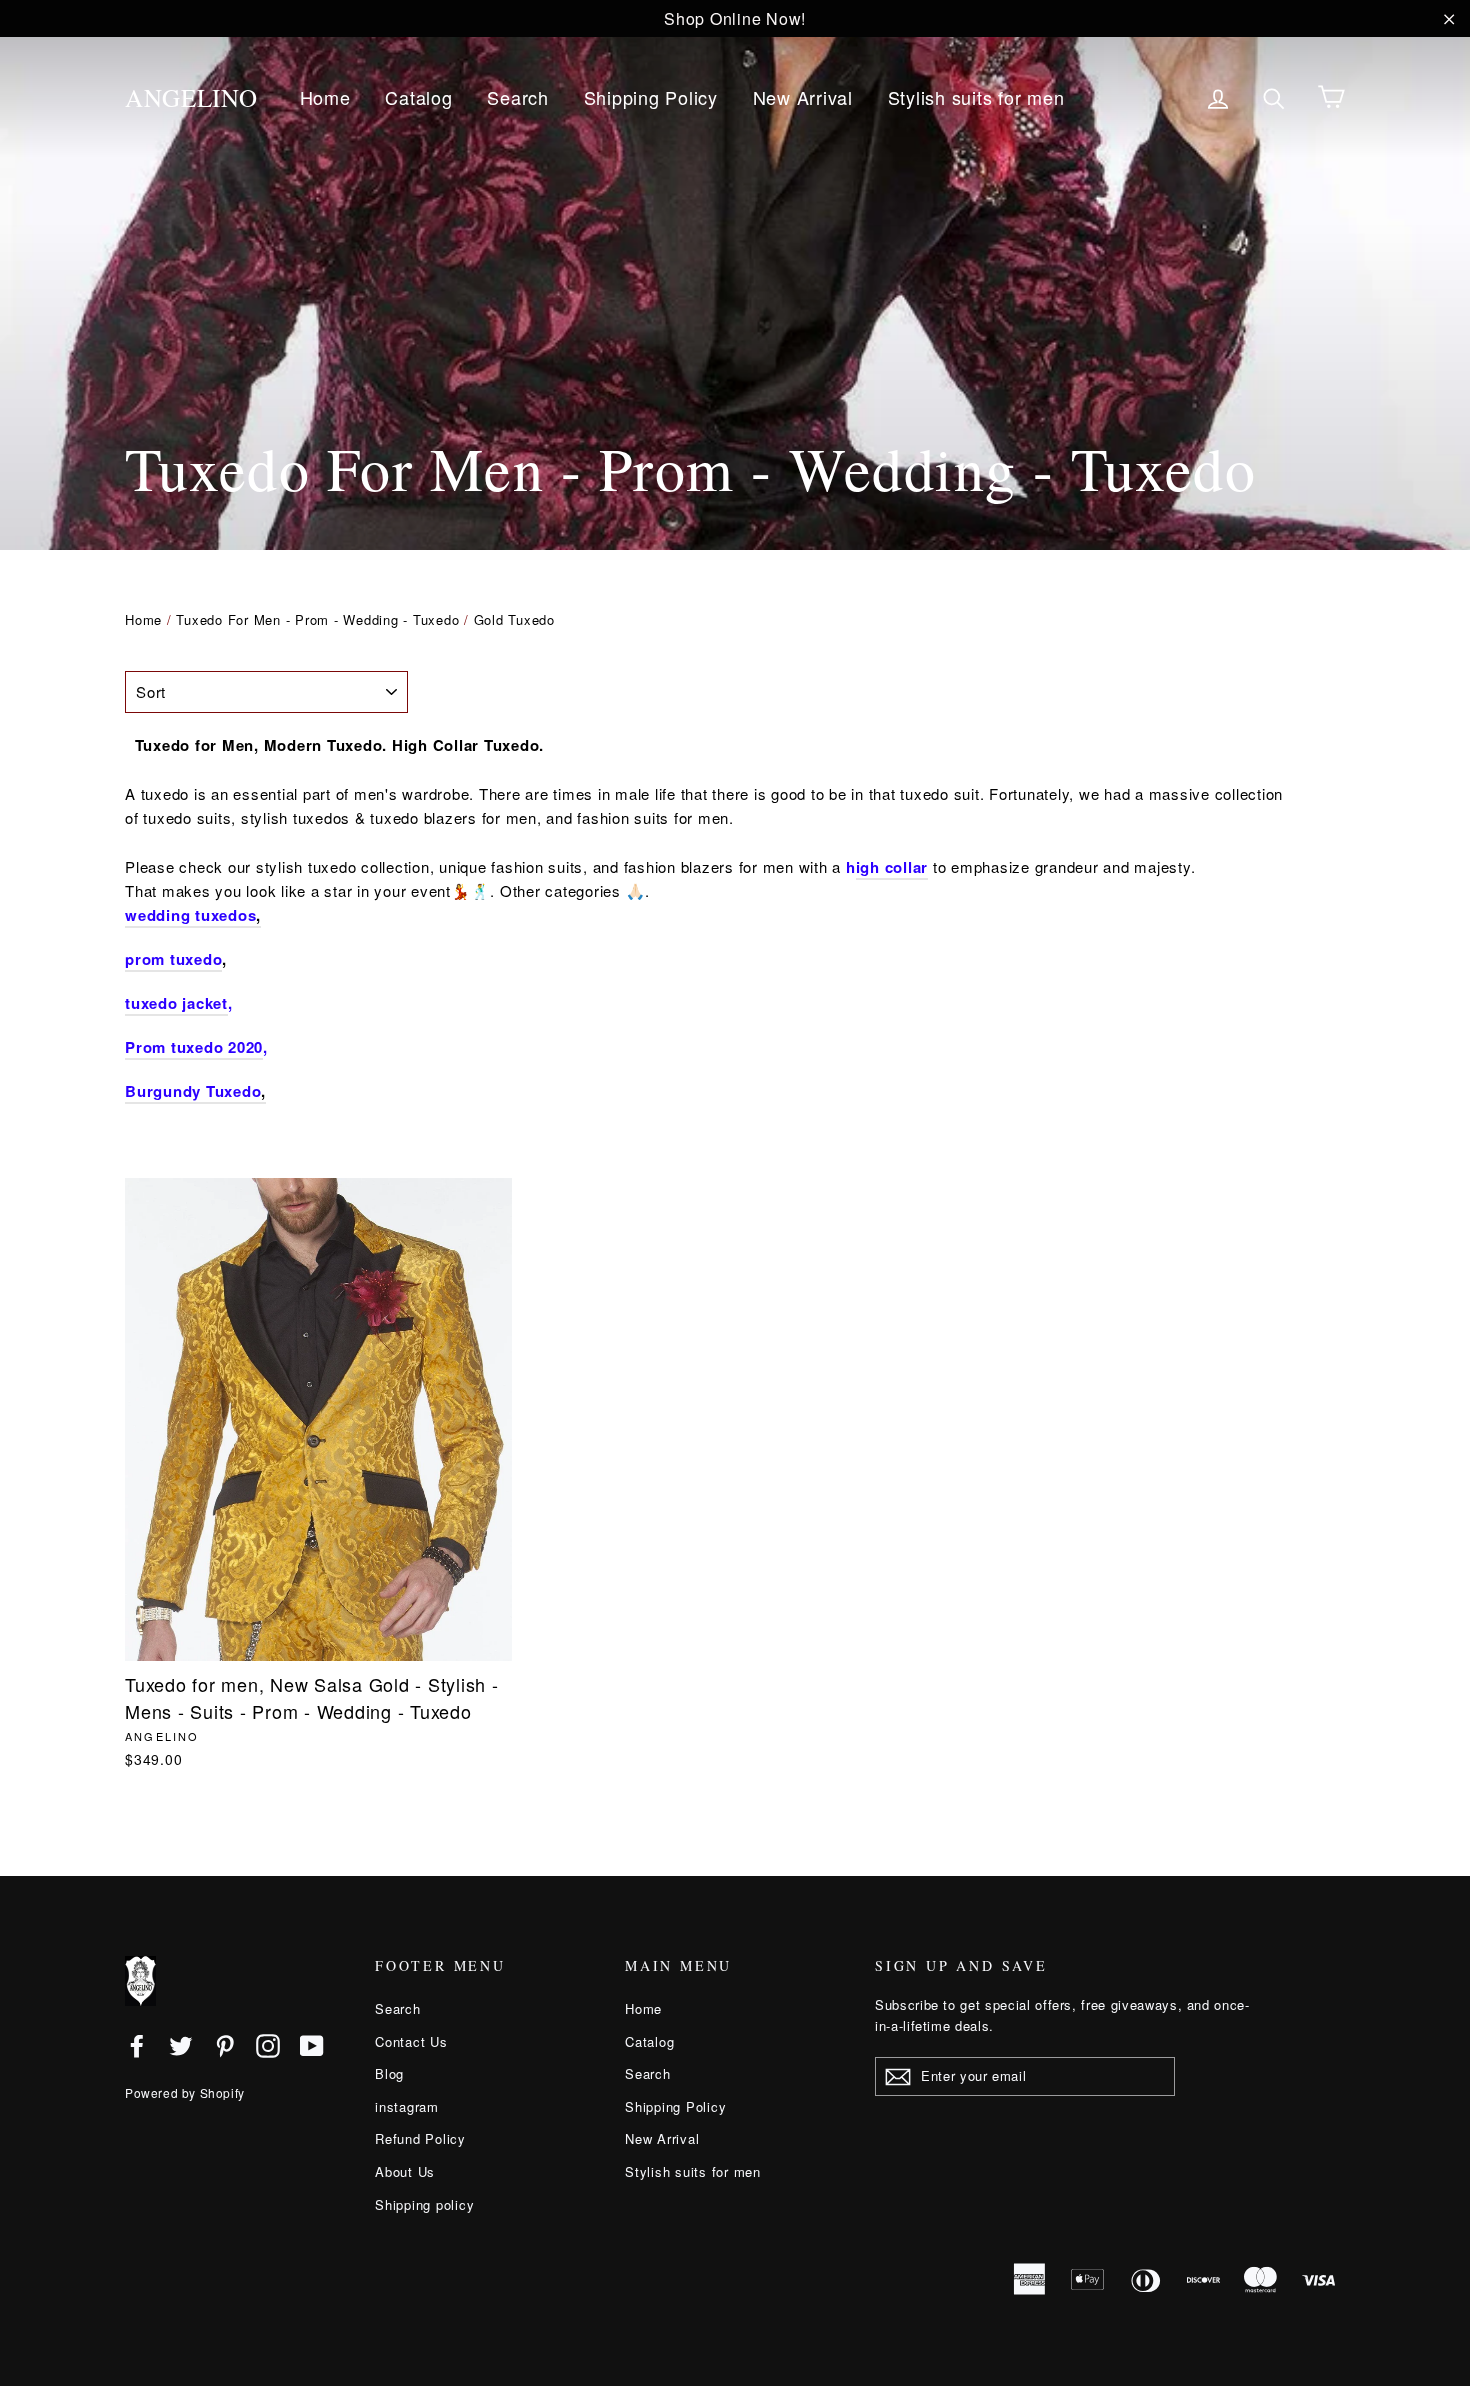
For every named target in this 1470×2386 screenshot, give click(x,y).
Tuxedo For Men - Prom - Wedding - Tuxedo (317, 619)
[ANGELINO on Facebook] (137, 2045)
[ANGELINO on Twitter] (181, 2045)
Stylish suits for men (976, 97)
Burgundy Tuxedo (193, 1091)
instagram (407, 2106)
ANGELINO (191, 97)
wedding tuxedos (190, 915)
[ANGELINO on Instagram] (268, 2045)
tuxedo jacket (176, 1003)
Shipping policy (424, 2204)
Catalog (418, 97)
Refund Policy (420, 2138)
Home (325, 97)
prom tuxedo (173, 959)
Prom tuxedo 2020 (194, 1047)
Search (518, 97)
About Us (405, 2171)
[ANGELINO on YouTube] (312, 2045)
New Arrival (803, 97)
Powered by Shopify (185, 2092)
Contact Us (411, 2041)
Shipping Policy (651, 97)
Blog (389, 2073)
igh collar (892, 867)
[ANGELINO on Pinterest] (225, 2045)
